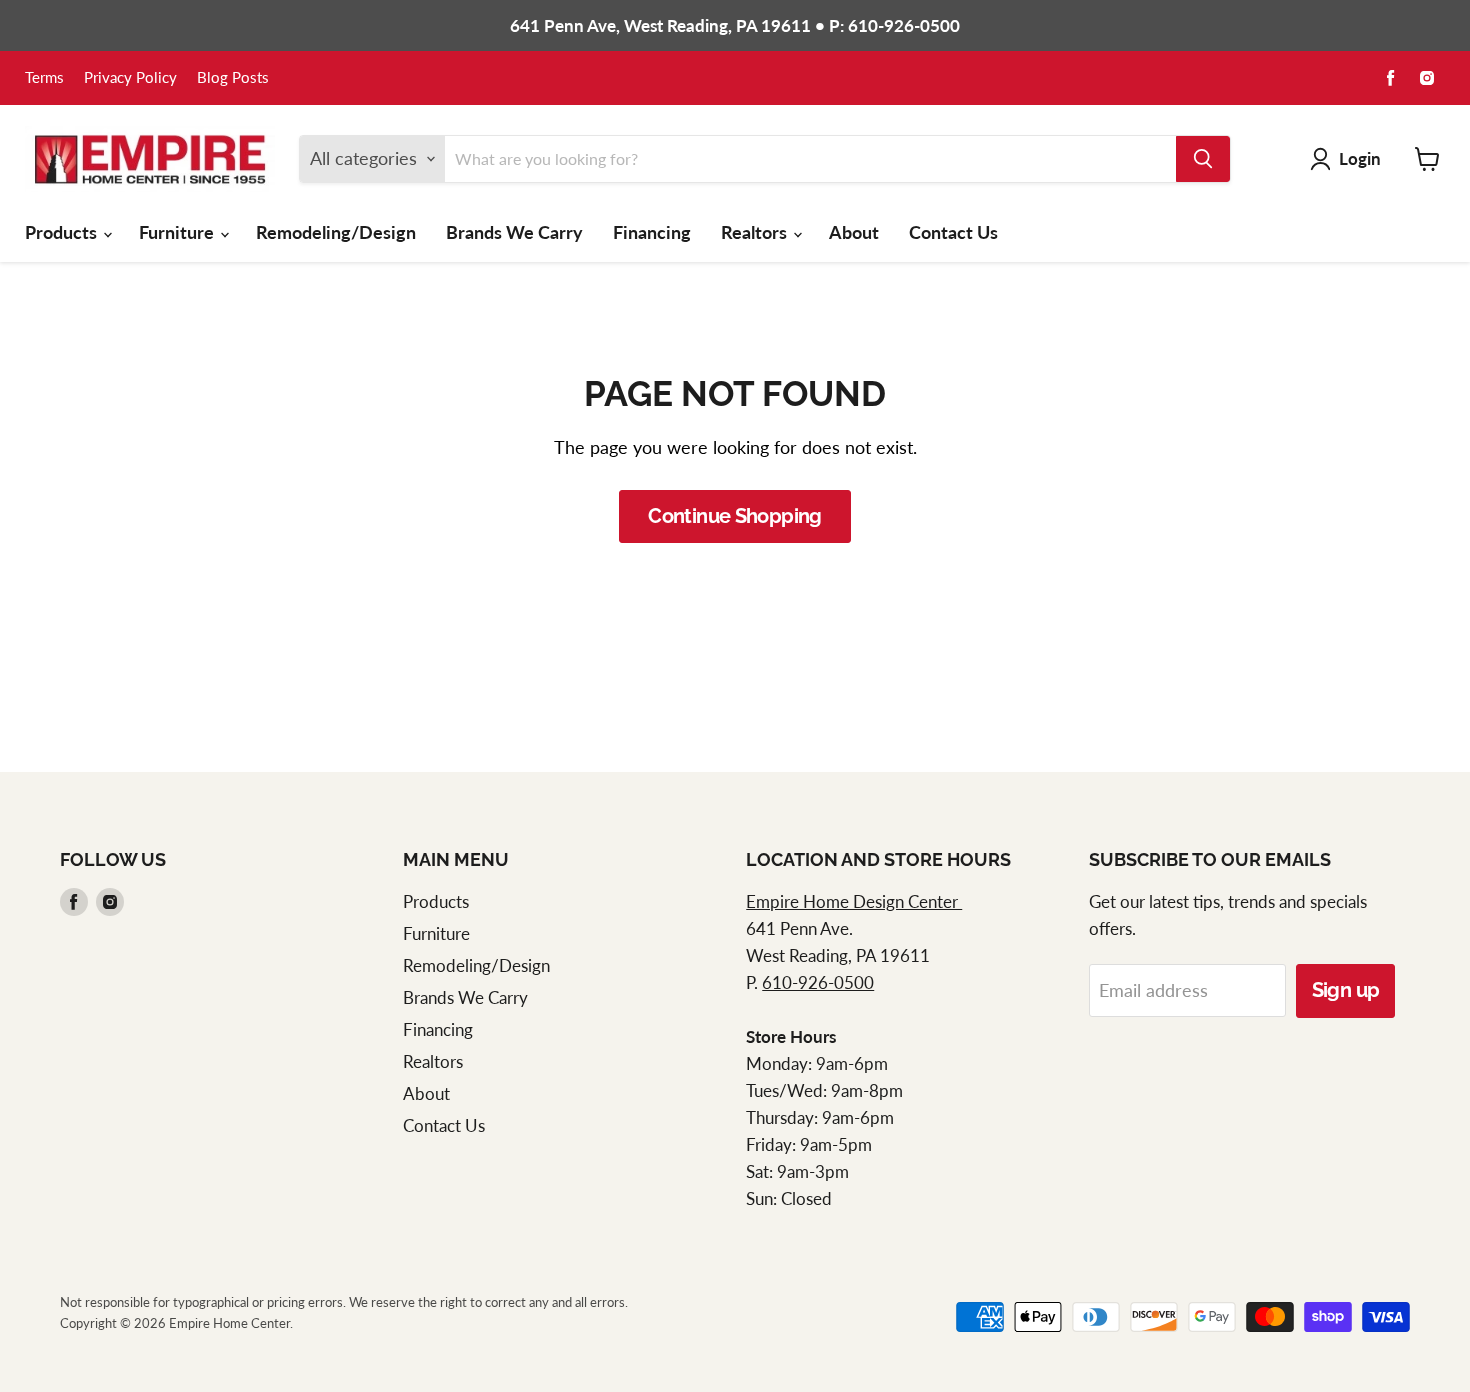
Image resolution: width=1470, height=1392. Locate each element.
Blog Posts (233, 78)
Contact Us (953, 232)
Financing (652, 232)
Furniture (178, 232)
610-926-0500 (818, 982)
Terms (44, 78)
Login (1360, 158)
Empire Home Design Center (854, 901)
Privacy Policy (130, 78)
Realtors (756, 232)
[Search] (1203, 159)
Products (63, 232)
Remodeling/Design (336, 232)
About (854, 232)
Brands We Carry (514, 232)
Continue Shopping (735, 516)
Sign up (1346, 990)
